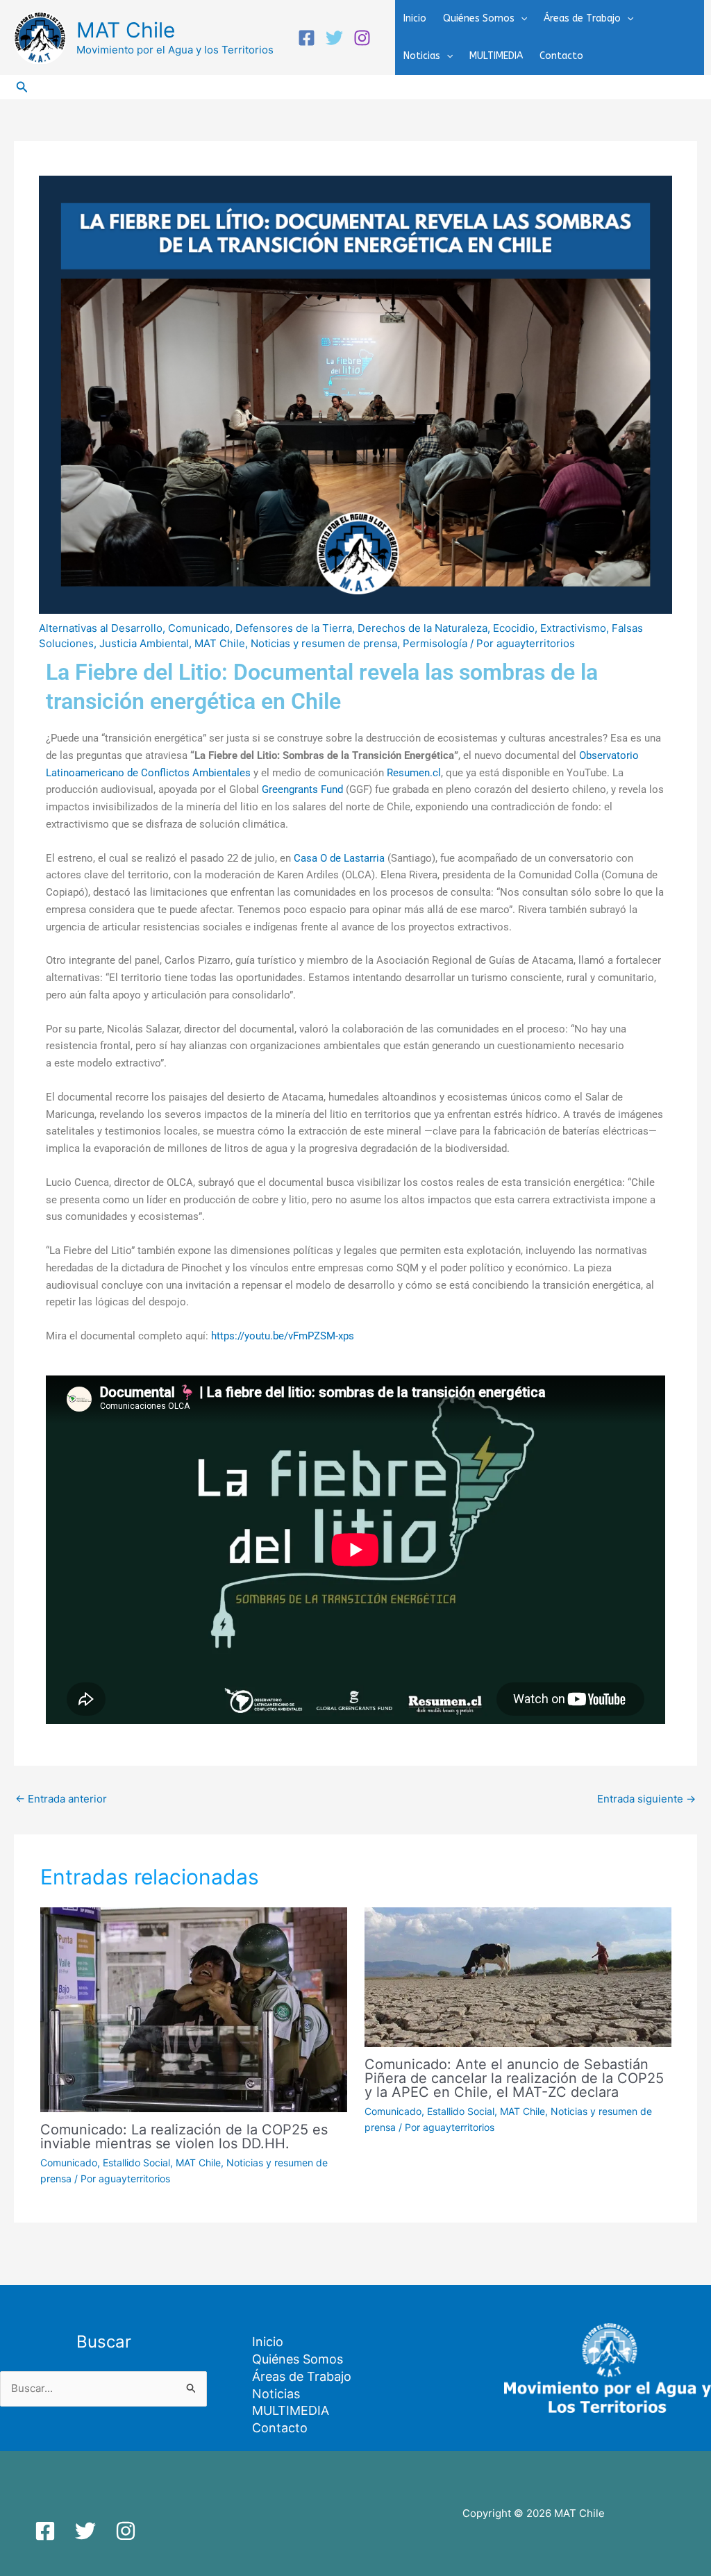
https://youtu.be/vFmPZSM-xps (283, 1336)
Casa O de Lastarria (339, 858)
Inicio (415, 18)
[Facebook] (307, 38)
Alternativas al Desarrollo (101, 628)
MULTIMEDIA (496, 56)
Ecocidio (514, 628)
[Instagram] (362, 38)
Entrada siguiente (646, 1799)
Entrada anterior (61, 1799)
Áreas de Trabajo (582, 18)
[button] (521, 19)
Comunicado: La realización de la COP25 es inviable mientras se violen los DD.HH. (184, 2136)
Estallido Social (136, 2163)
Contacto (561, 56)
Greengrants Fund (302, 789)
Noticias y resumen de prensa (324, 643)
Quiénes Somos (479, 18)
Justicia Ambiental (144, 643)
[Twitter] (334, 38)
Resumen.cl (414, 773)
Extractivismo (573, 628)
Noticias (422, 56)
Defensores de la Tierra (294, 628)
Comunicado (199, 628)
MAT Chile (126, 30)
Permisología (435, 643)
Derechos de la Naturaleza (423, 628)
